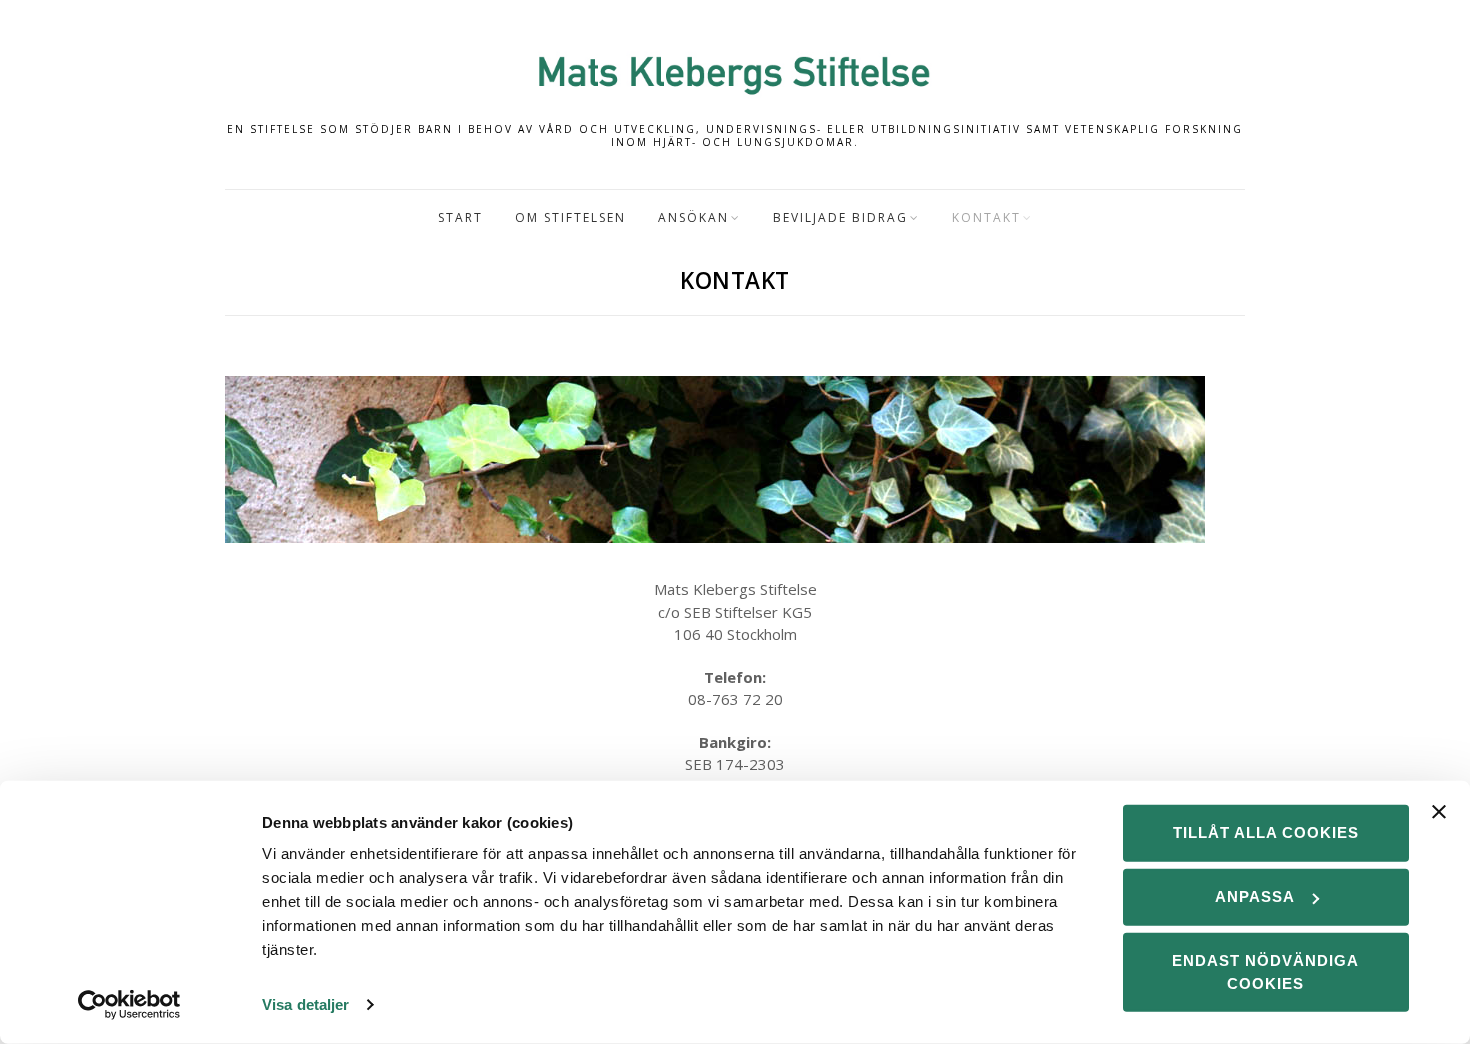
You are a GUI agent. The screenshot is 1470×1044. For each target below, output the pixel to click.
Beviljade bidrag (840, 217)
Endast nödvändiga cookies (1265, 972)
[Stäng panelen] (1439, 812)
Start (460, 217)
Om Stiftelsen (570, 217)
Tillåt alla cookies (1266, 832)
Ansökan (693, 217)
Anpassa (1255, 896)
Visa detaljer (305, 1004)
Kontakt (986, 217)
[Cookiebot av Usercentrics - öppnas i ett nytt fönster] (129, 1005)
